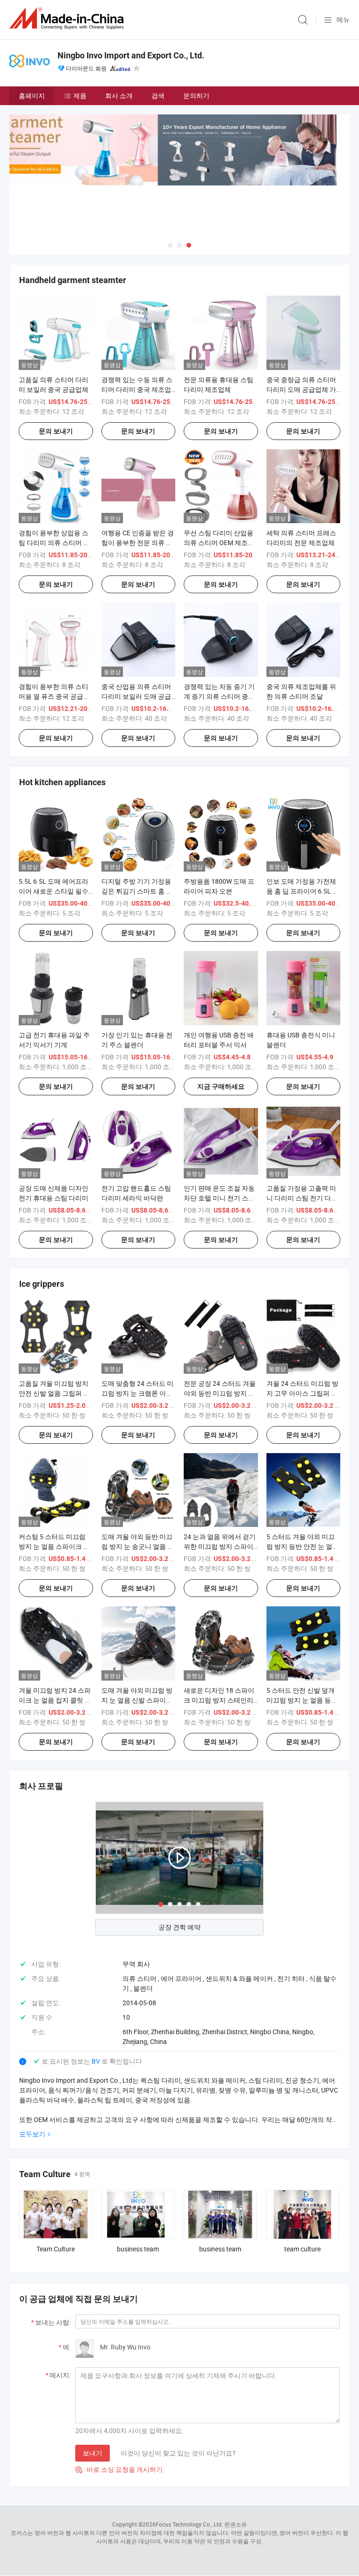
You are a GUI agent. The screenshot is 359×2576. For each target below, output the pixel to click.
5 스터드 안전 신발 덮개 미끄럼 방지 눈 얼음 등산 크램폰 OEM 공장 (302, 1700)
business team (138, 2249)
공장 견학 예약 (179, 1927)
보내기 (93, 2453)
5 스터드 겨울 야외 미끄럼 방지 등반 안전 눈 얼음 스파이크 (303, 1546)
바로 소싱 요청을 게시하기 (119, 2469)
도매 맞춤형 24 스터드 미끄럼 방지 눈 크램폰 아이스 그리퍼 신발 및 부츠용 (137, 1393)
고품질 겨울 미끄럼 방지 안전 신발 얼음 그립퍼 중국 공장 (54, 1393)
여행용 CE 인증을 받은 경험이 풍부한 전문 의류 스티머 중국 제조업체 (138, 543)
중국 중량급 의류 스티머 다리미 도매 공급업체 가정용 (301, 389)
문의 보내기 (56, 431)
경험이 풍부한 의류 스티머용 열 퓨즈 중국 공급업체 (54, 696)
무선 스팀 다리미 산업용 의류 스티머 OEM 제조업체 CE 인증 (219, 543)
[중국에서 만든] (68, 18)
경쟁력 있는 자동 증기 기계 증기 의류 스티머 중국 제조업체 (219, 696)
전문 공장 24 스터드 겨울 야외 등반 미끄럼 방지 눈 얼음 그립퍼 (220, 1393)
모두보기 (32, 2134)
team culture (302, 2249)
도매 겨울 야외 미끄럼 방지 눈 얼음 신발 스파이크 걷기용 (137, 1700)
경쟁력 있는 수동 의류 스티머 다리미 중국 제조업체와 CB (137, 389)
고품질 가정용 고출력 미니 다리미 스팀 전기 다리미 (302, 1198)
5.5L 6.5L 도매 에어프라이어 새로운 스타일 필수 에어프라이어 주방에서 (54, 891)
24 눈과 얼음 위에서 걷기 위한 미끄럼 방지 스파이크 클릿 (220, 1546)
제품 (80, 96)
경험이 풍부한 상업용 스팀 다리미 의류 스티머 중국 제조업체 (54, 543)
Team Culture (56, 2249)
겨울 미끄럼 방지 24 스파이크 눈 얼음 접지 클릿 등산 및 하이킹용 (55, 1700)
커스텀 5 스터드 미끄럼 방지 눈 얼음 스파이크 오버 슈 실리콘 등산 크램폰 (54, 1546)
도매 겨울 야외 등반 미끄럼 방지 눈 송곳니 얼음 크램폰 (138, 1546)
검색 (158, 96)
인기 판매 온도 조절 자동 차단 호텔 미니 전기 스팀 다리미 (219, 1198)
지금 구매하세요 (221, 1086)
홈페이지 (32, 96)
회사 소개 (119, 96)
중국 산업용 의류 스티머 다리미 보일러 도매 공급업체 (136, 696)
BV (97, 2061)
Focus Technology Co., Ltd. (189, 2524)
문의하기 (196, 96)
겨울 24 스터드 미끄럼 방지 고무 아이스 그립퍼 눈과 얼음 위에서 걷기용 (302, 1393)
